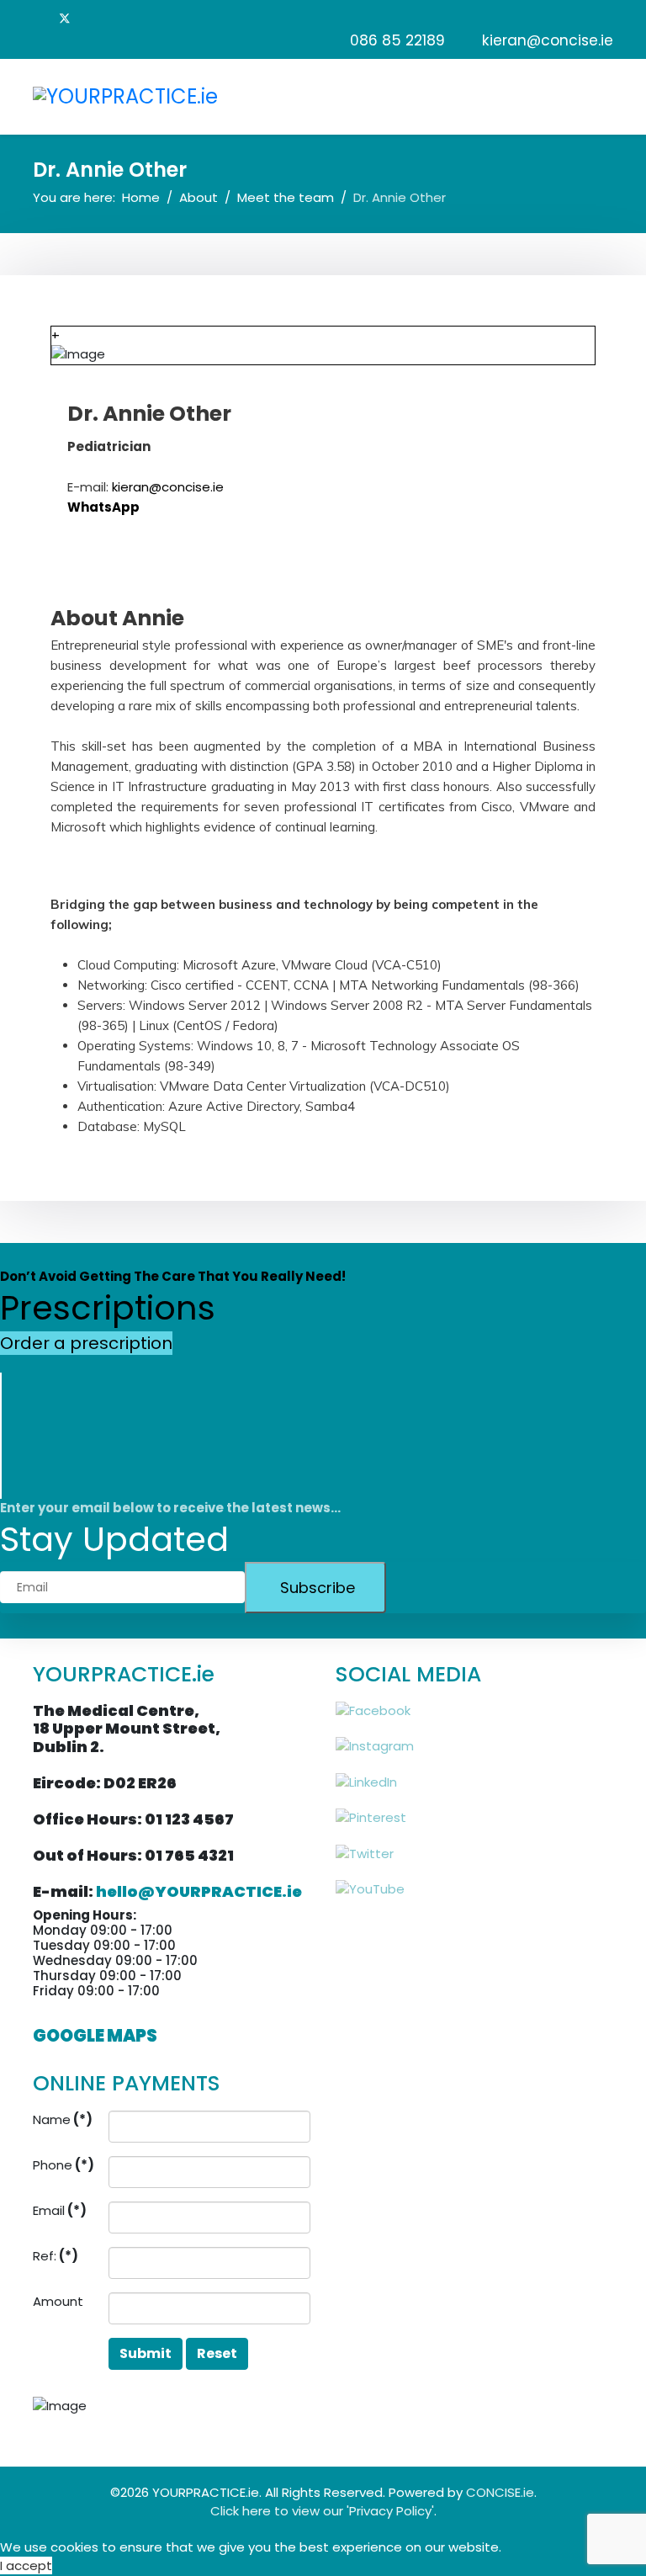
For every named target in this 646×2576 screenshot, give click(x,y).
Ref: (56, 2256)
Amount (58, 2301)
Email (60, 2210)
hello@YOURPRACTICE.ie (199, 1891)
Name (63, 2119)
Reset (217, 2353)
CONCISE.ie (500, 2492)
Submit (146, 2353)
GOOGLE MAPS (95, 2036)
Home (141, 197)
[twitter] (65, 18)
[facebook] (41, 18)
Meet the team (286, 197)
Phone (64, 2165)
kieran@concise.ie (548, 40)
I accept (26, 2565)
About (199, 197)
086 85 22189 (397, 40)
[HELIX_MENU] (606, 96)
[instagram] (192, 555)
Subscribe (315, 1588)
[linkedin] (138, 18)
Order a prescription (86, 1343)
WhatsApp (103, 507)
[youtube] (113, 18)
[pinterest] (89, 18)
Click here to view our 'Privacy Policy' (322, 2511)
